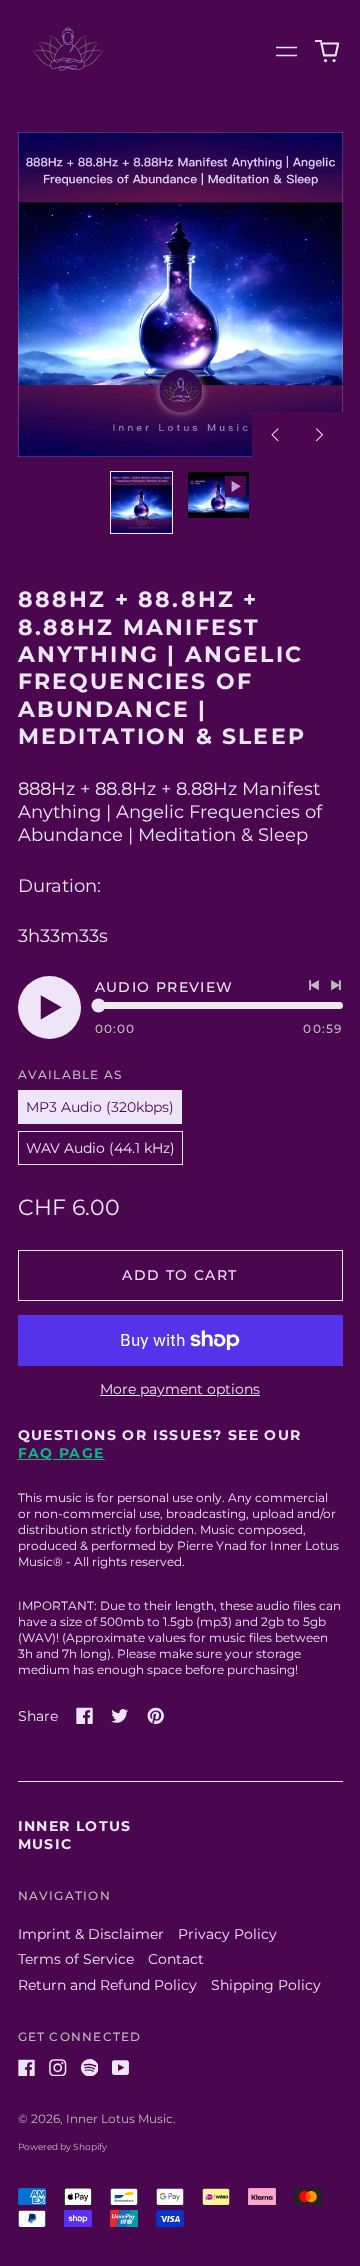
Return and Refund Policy (107, 1985)
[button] (327, 52)
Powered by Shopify (62, 2146)
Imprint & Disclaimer (91, 1934)
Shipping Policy (266, 1985)
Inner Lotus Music (119, 2118)
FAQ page (61, 1453)
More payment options (180, 1389)
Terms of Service (76, 1959)
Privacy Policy (227, 1934)
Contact (176, 1959)
